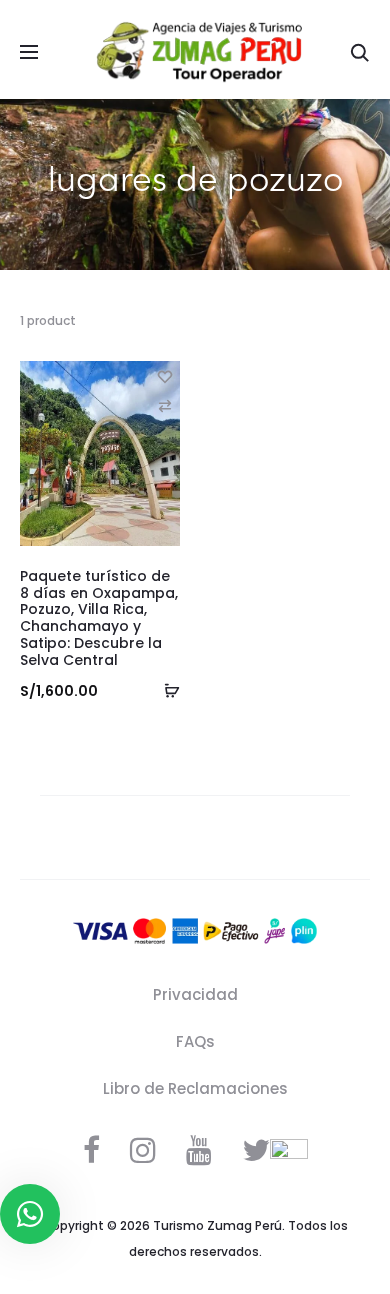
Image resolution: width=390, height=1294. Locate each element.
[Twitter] (256, 1150)
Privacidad (195, 994)
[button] (165, 406)
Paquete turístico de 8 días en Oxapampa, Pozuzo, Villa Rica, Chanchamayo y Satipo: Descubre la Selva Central (99, 618)
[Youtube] (199, 1150)
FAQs (195, 1041)
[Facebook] (91, 1150)
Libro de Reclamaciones (195, 1088)
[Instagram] (143, 1150)
